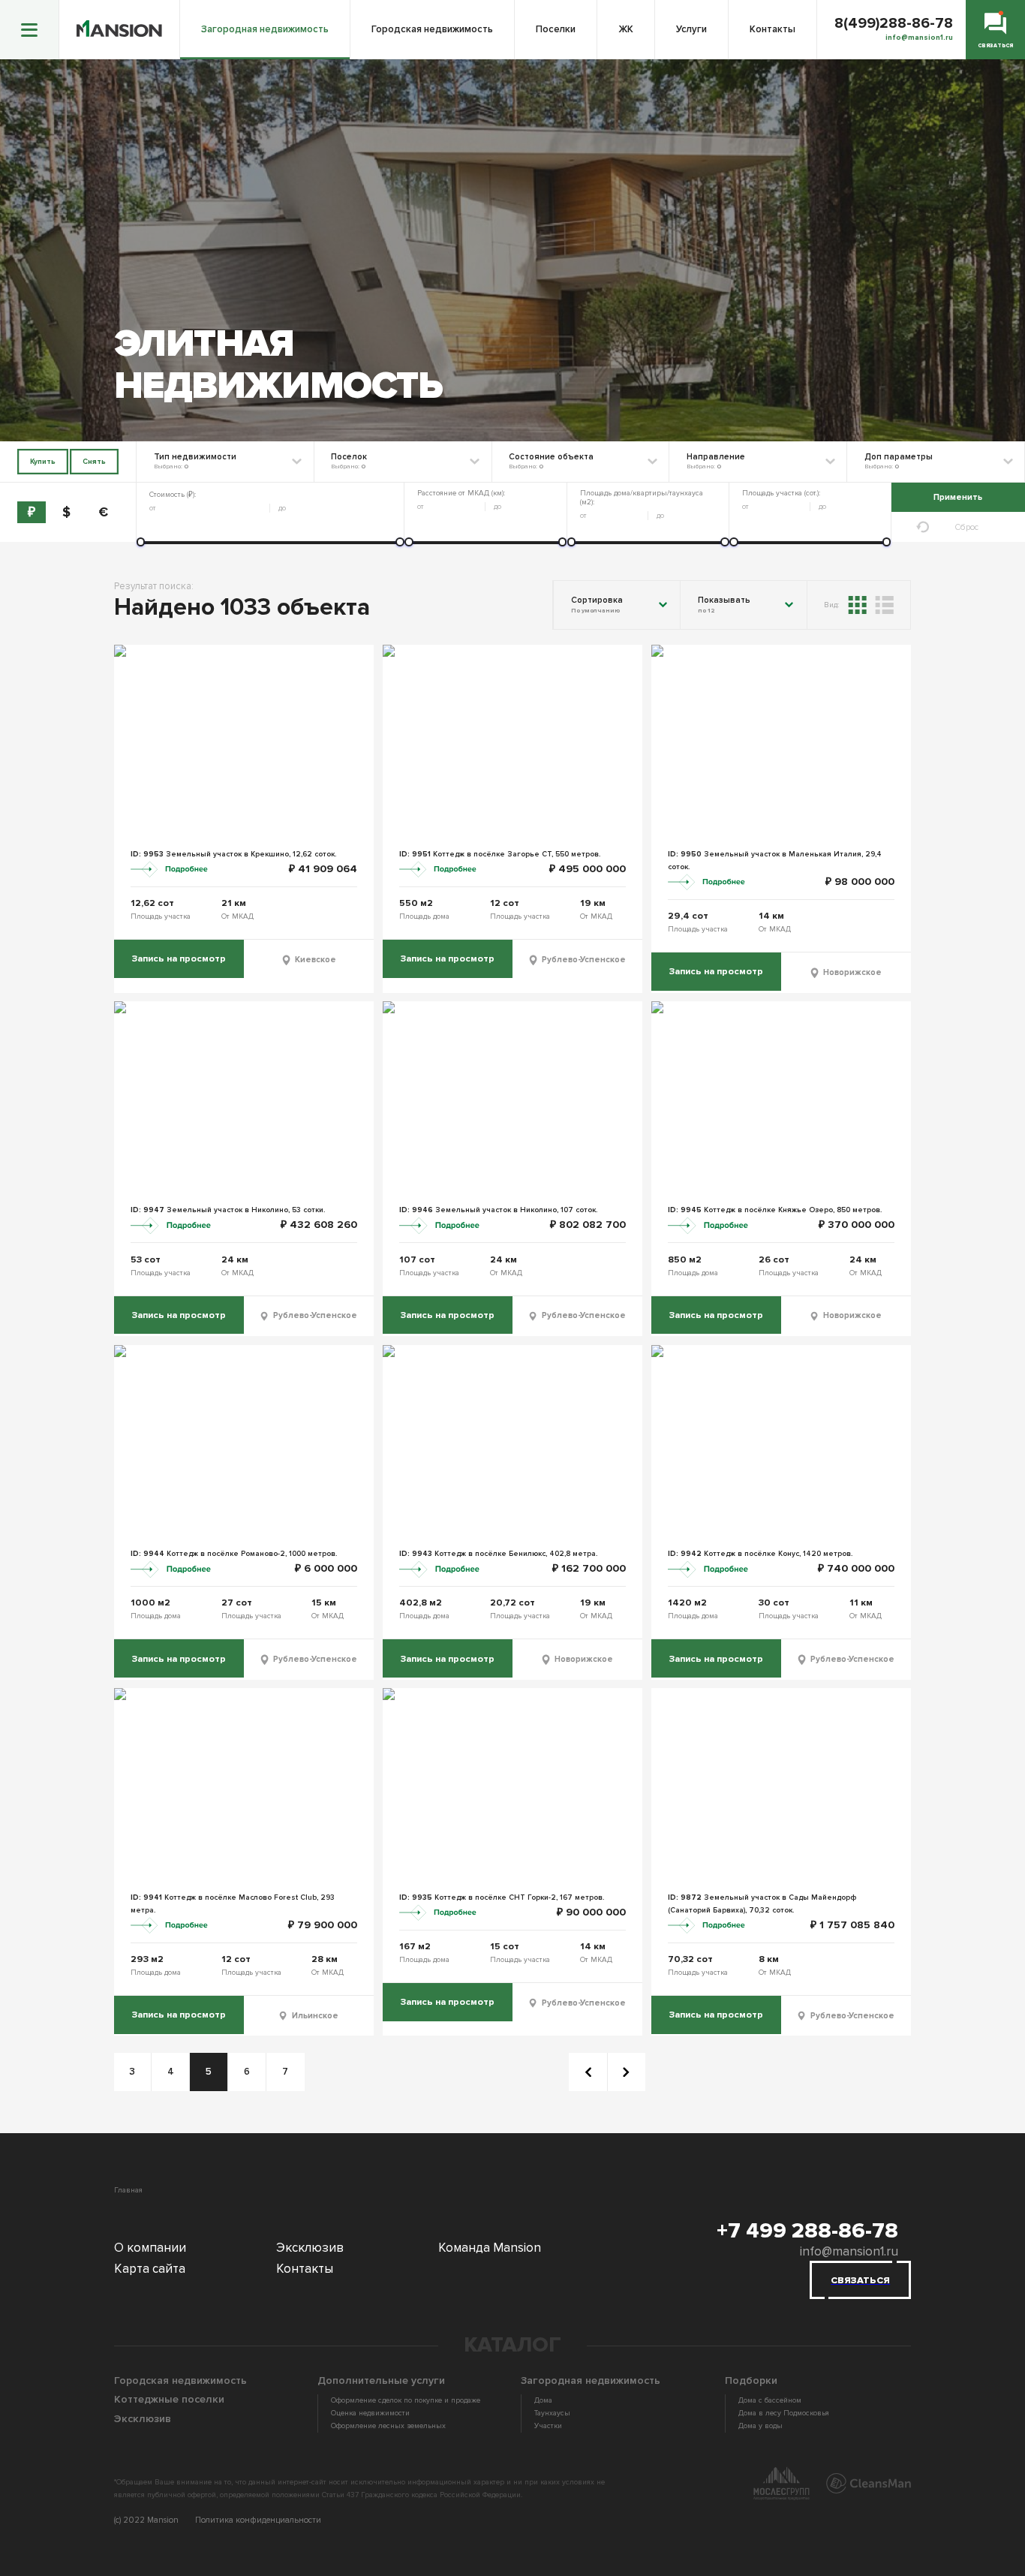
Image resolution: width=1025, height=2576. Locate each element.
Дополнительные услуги (381, 2380)
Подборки (751, 2380)
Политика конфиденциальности (258, 2520)
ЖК (626, 29)
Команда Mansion (490, 2248)
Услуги (691, 29)
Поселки (556, 29)
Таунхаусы (552, 2413)
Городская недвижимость (432, 29)
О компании (150, 2248)
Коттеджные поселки (169, 2399)
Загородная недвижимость (265, 29)
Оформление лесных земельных (388, 2426)
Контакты (773, 29)
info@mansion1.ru (849, 2251)
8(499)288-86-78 (894, 24)
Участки (548, 2426)
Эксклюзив (310, 2248)
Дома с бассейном (770, 2400)
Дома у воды (760, 2426)
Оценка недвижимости (370, 2413)
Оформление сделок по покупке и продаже (406, 2400)
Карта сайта (150, 2269)
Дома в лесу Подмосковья (784, 2413)
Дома (543, 2400)
